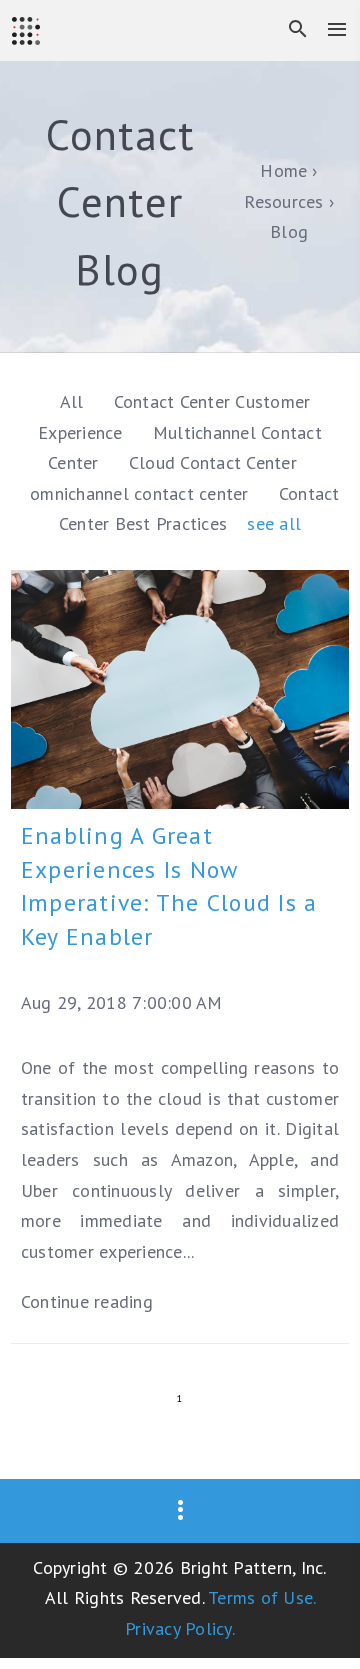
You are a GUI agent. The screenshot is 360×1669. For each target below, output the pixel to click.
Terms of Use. (261, 1597)
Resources (283, 201)
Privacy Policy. (180, 1628)
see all (274, 523)
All (72, 401)
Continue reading (87, 1301)
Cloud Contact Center (213, 462)
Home (283, 170)
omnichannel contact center (142, 493)
